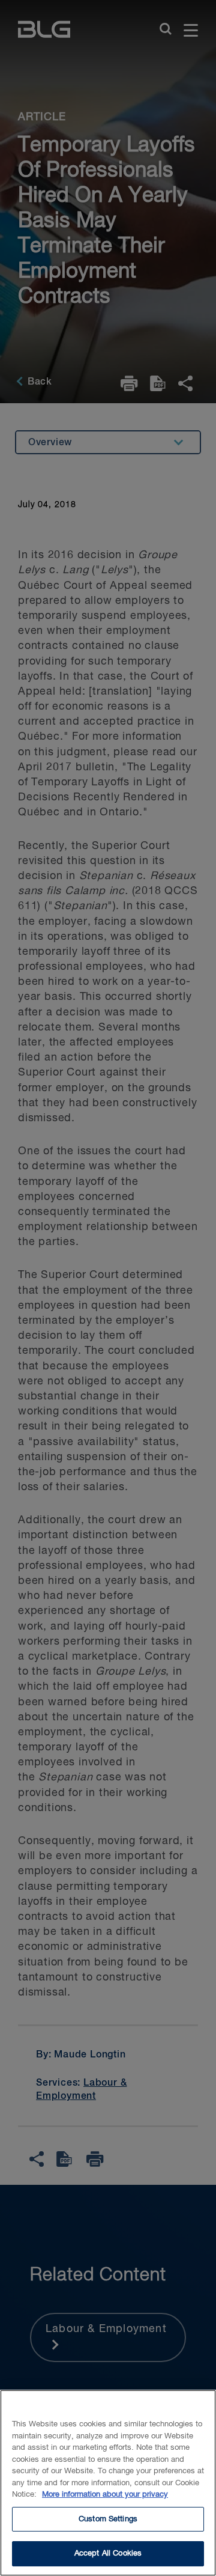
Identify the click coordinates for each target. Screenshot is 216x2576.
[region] (108, 2483)
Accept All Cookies (108, 2553)
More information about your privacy (105, 2495)
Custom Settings (108, 2519)
